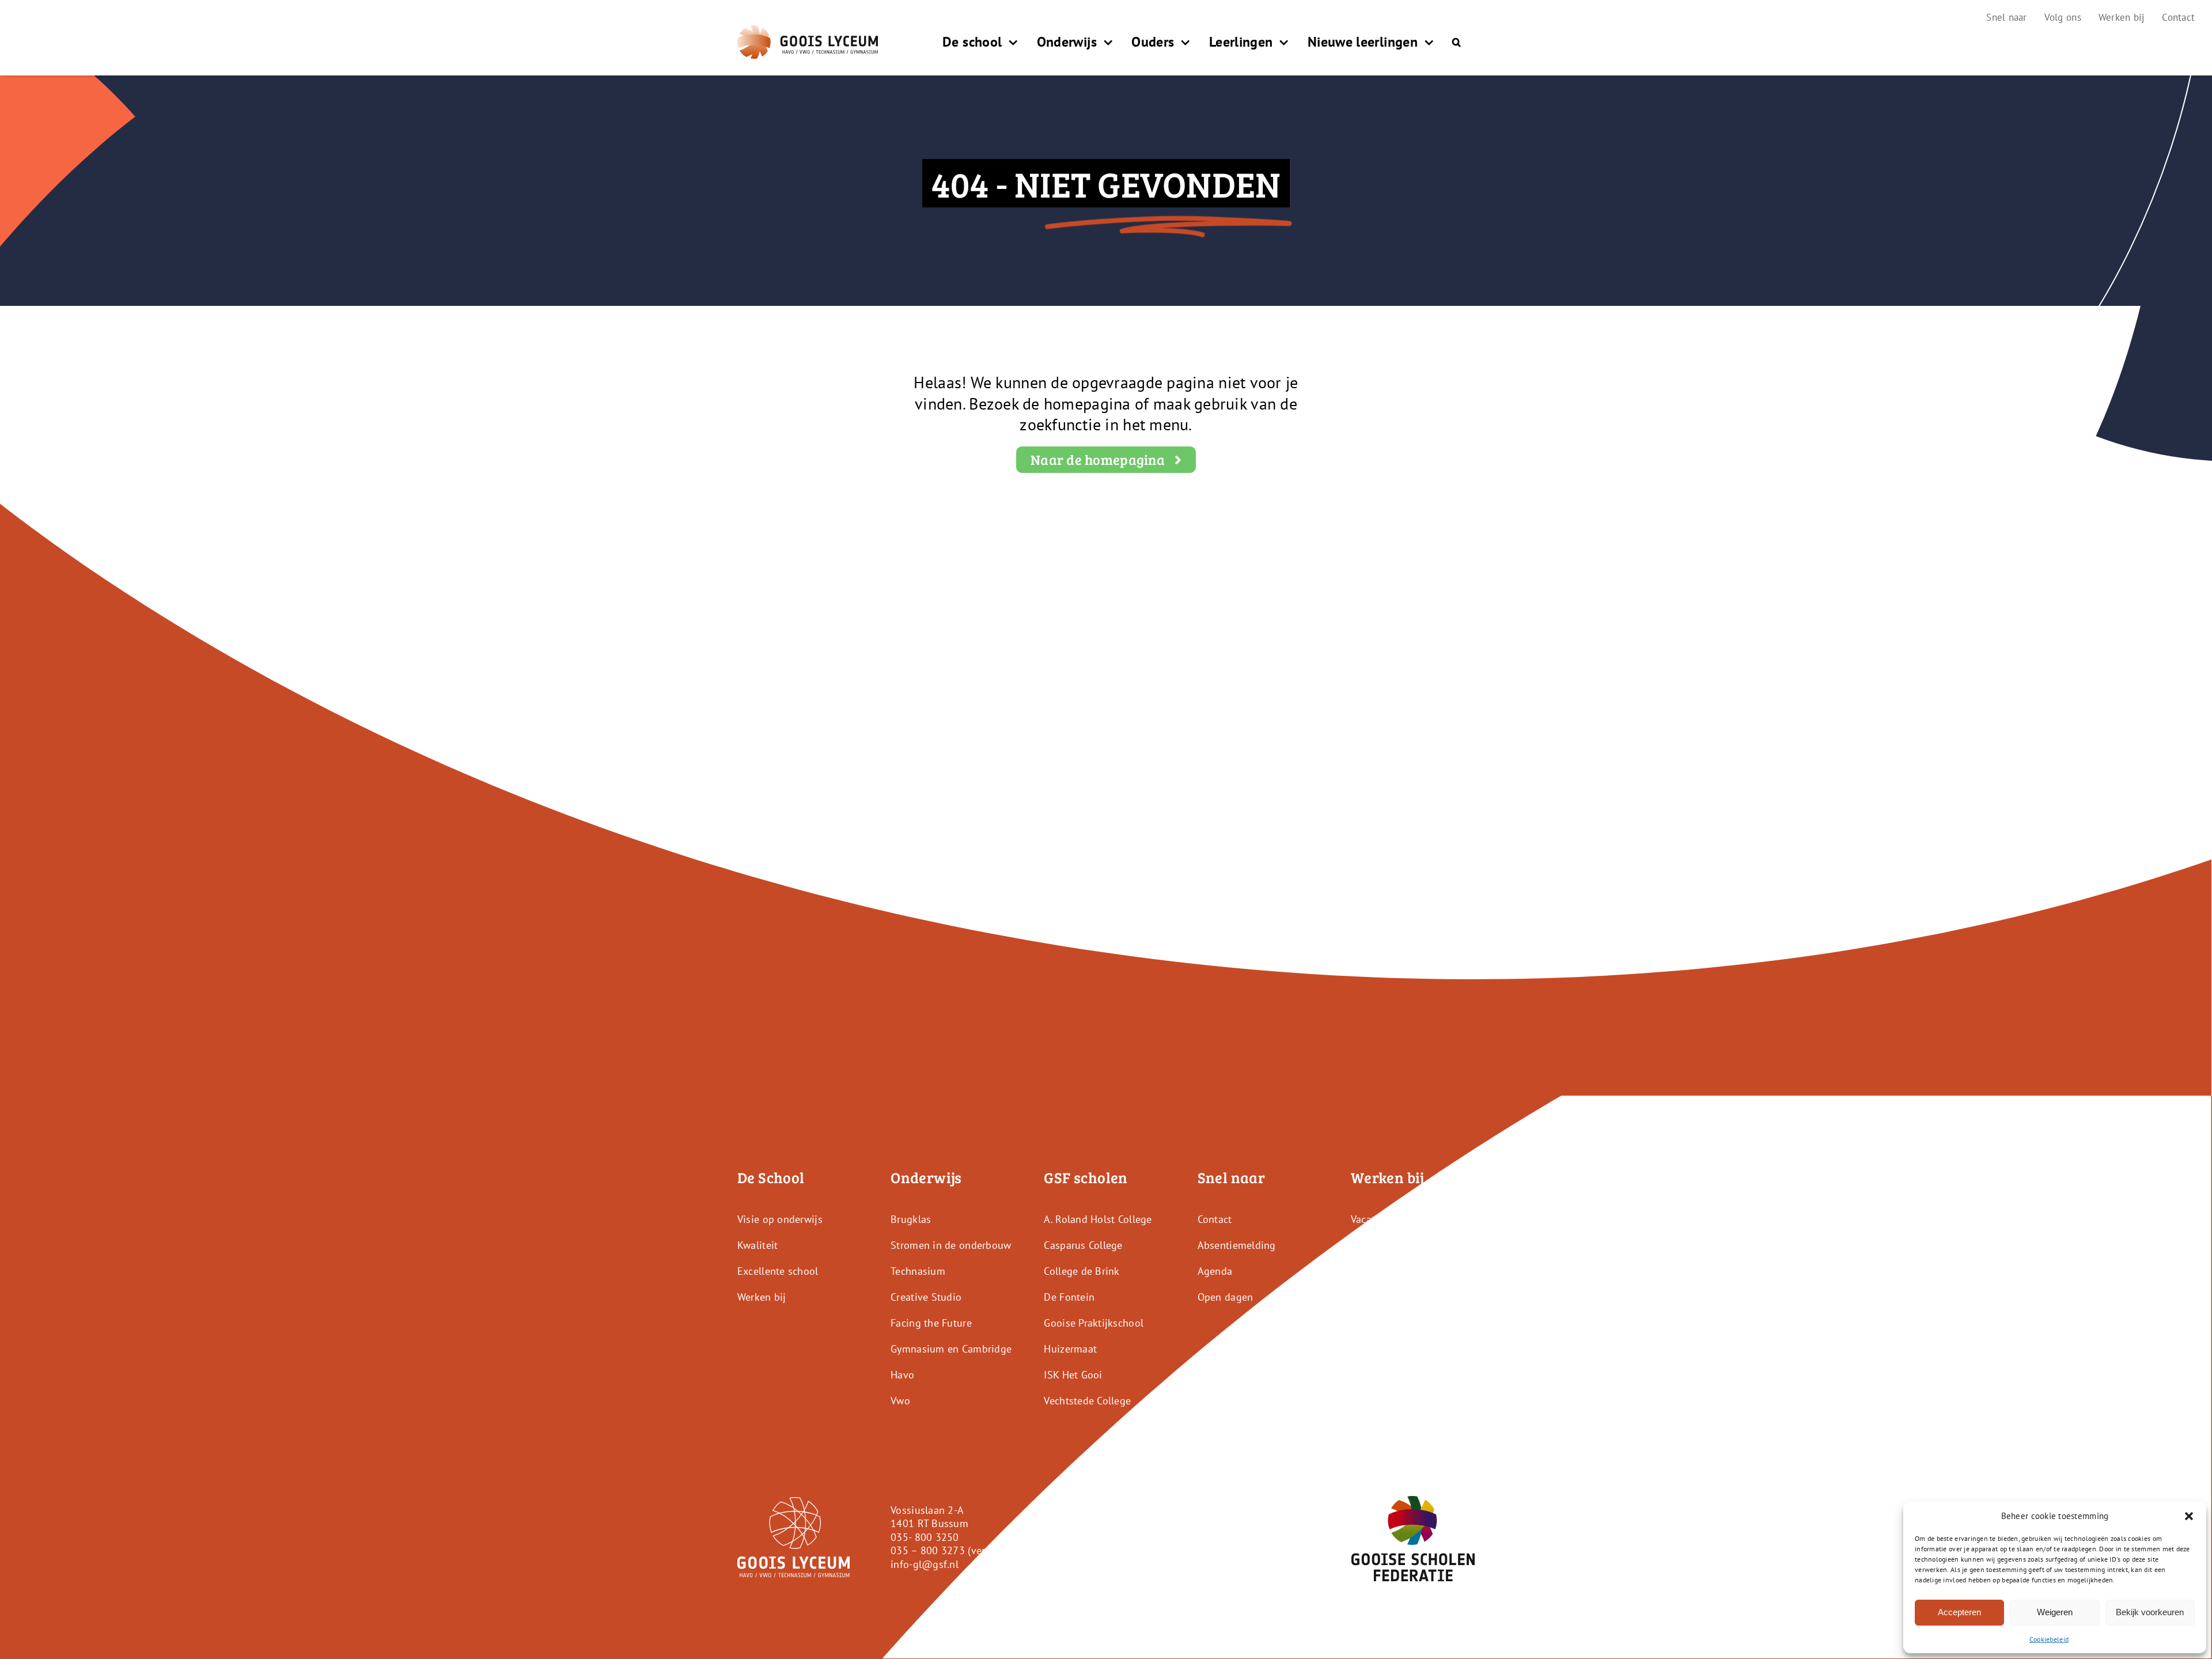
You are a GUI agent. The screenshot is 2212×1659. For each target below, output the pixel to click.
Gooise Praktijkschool (1094, 1323)
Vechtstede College (1087, 1401)
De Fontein (1069, 1297)
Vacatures (1373, 1219)
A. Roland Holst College (1098, 1219)
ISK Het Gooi (1073, 1375)
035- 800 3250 (925, 1537)
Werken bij (762, 1297)
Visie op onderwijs (780, 1219)
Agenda (1215, 1271)
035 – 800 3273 (928, 1550)
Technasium (918, 1271)
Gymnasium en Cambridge (951, 1349)
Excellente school (778, 1271)
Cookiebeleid (2049, 1639)
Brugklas (911, 1219)
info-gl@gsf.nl (925, 1564)
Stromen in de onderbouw (951, 1245)
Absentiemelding (1237, 1245)
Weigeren (2055, 1612)
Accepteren (1959, 1612)
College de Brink (1082, 1271)
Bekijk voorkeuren (2150, 1612)
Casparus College (1083, 1245)
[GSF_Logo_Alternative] (1413, 1501)
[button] (2189, 1516)
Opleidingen (1379, 1245)
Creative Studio (926, 1297)
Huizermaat (1070, 1349)
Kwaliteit (757, 1245)
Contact (1215, 1219)
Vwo (900, 1401)
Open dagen (1226, 1297)
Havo (902, 1375)
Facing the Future (931, 1323)
